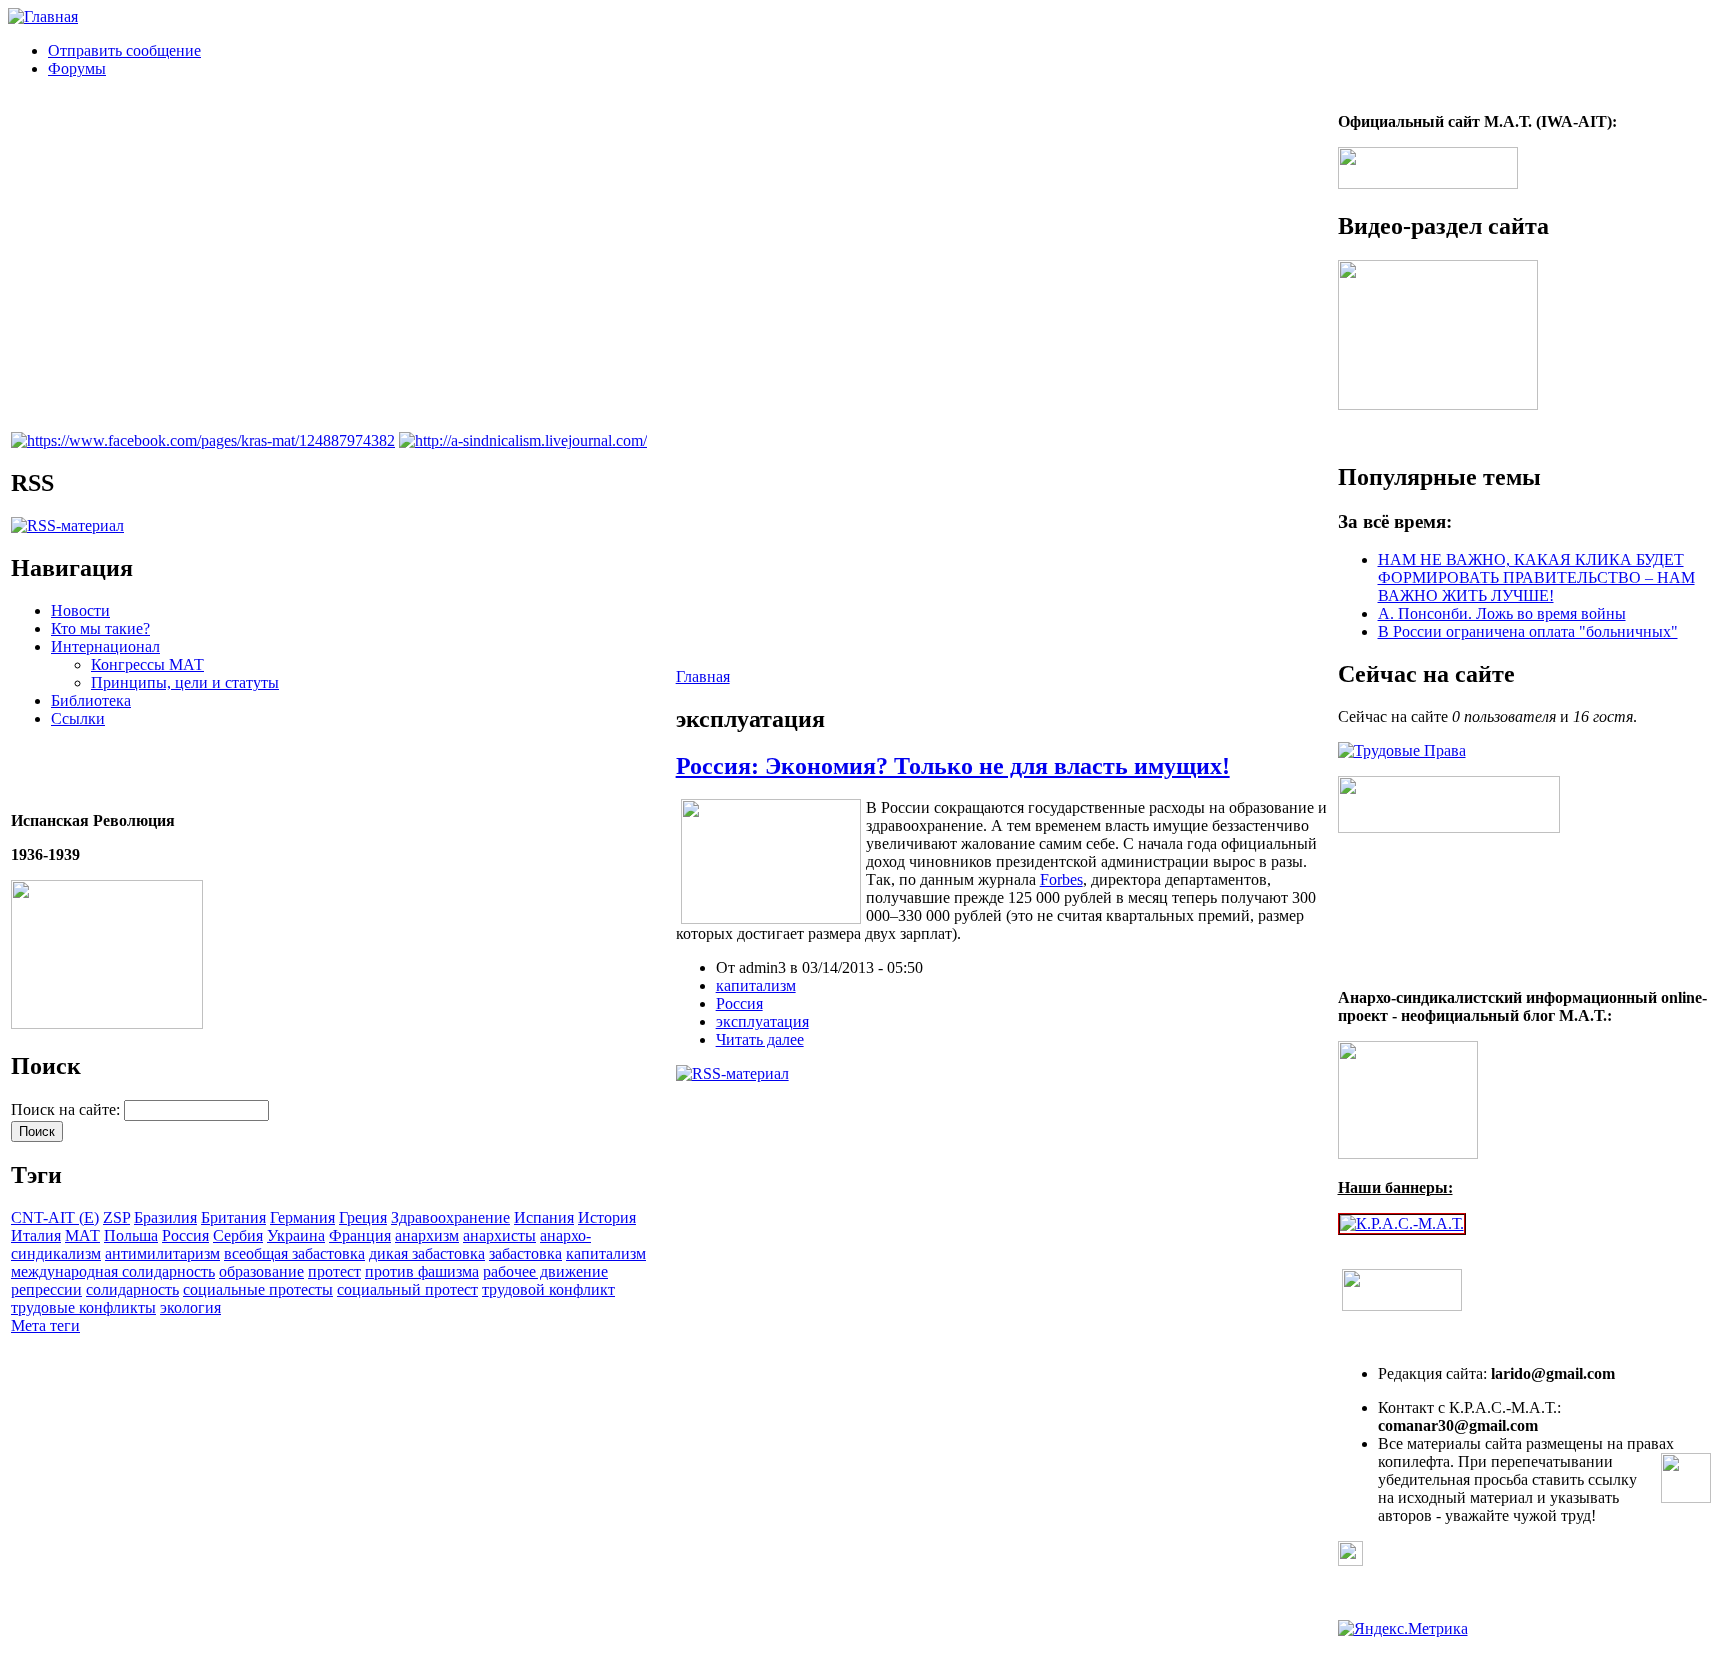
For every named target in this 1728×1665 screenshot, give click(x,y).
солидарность (132, 1289)
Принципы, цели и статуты (185, 682)
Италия (36, 1235)
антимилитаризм (162, 1253)
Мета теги (45, 1325)
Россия (185, 1235)
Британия (233, 1217)
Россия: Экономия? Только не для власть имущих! (953, 766)
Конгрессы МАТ (147, 664)
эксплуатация (762, 1021)
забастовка (525, 1253)
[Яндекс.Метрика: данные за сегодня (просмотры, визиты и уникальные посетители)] (1403, 1629)
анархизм (427, 1235)
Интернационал (105, 646)
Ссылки (78, 718)
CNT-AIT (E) (55, 1217)
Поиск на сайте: (67, 1109)
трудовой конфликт (548, 1289)
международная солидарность (113, 1271)
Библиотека (91, 700)
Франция (360, 1235)
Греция (363, 1217)
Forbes (1061, 879)
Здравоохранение (450, 1217)
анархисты (499, 1235)
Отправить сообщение (124, 50)
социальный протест (407, 1289)
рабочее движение (545, 1271)
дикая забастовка (427, 1253)
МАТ (82, 1235)
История (607, 1217)
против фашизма (422, 1271)
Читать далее (760, 1039)
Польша (131, 1235)
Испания (544, 1217)
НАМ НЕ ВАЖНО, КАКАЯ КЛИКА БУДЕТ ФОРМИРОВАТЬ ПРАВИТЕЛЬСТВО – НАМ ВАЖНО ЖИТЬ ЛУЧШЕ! (1536, 577)
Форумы (77, 68)
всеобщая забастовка (294, 1253)
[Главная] (43, 16)
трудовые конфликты (83, 1307)
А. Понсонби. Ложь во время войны (1502, 613)
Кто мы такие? (100, 628)
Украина (296, 1235)
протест (334, 1271)
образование (261, 1271)
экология (190, 1307)
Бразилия (165, 1217)
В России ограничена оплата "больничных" (1528, 631)
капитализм (606, 1253)
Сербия (238, 1235)
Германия (302, 1217)
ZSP (116, 1217)
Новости (80, 610)
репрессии (46, 1289)
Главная (703, 676)
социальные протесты (258, 1289)
